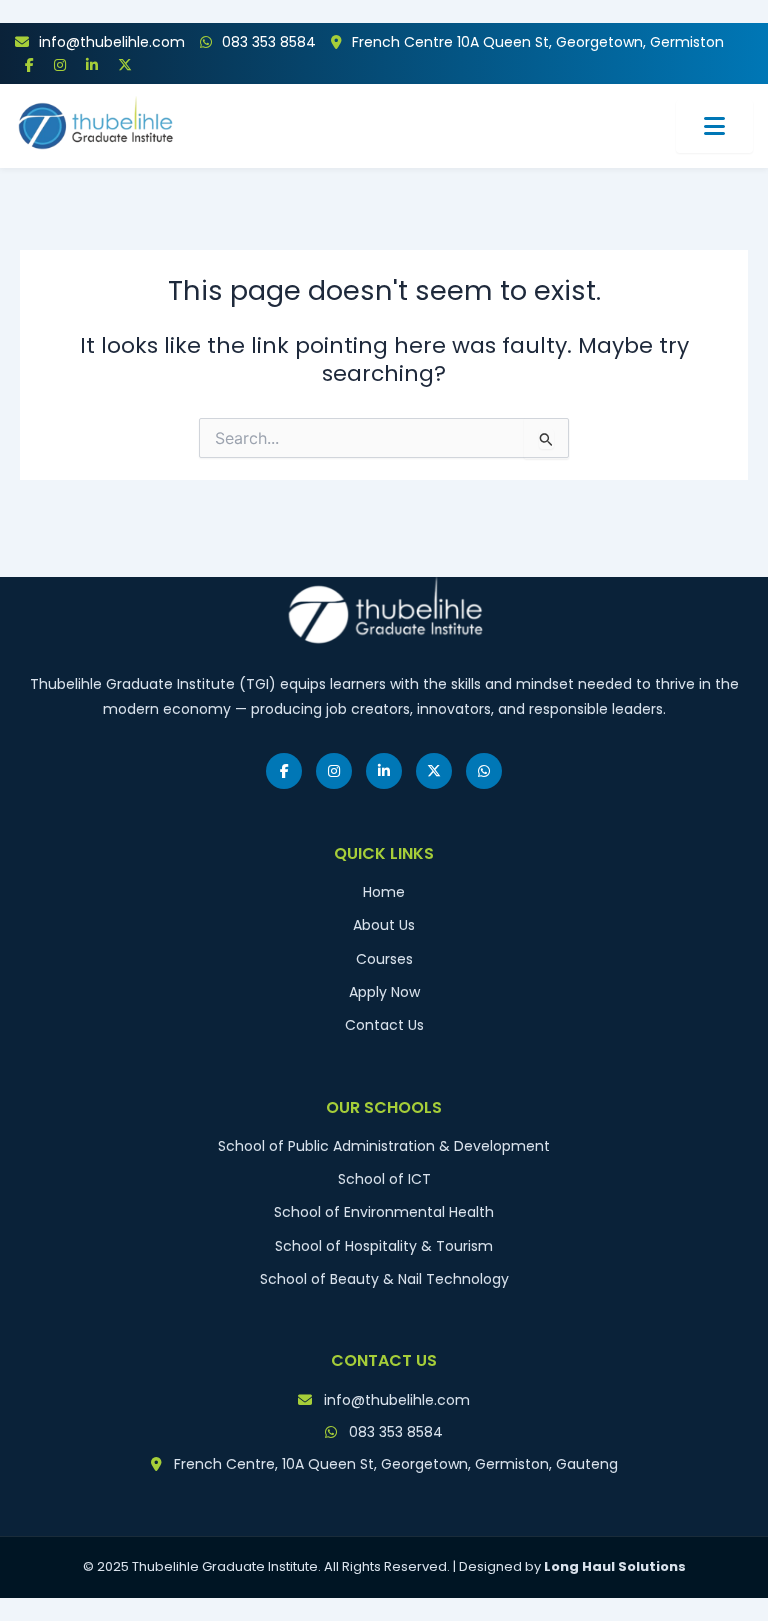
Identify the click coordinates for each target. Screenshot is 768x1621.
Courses (384, 959)
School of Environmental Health (384, 1212)
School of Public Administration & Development (384, 1146)
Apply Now (384, 992)
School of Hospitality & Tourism (384, 1246)
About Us (384, 925)
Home (384, 892)
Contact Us (384, 1025)
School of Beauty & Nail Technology (384, 1279)
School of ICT (384, 1179)
